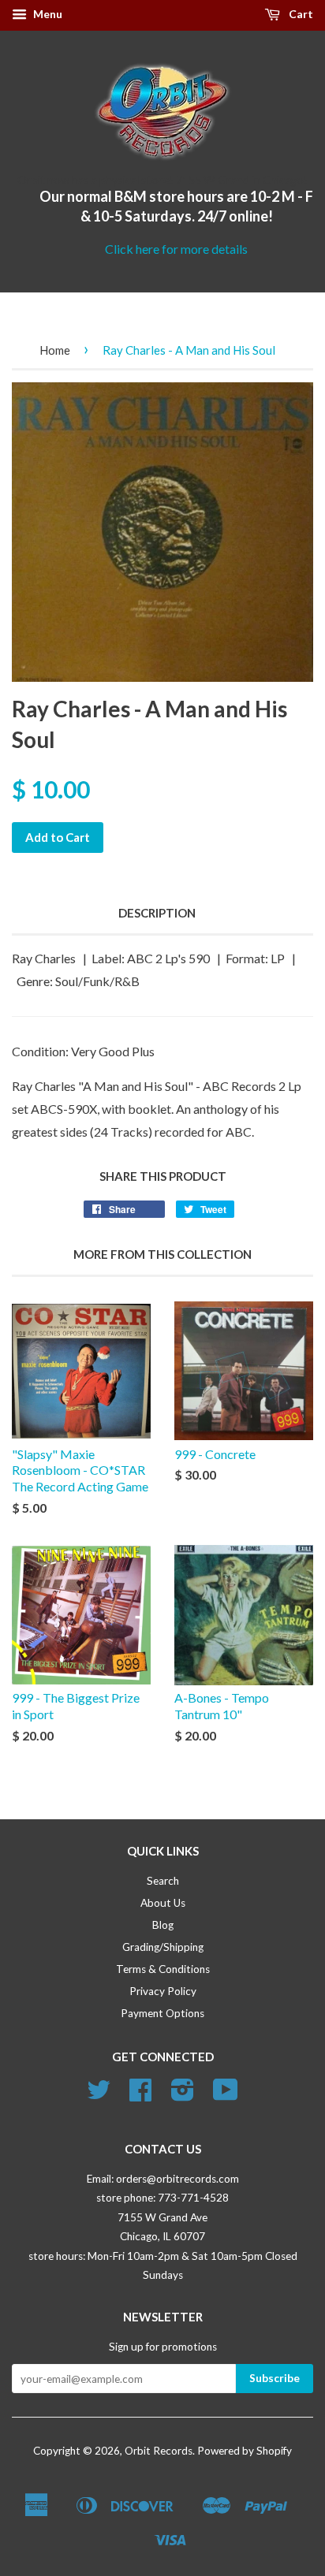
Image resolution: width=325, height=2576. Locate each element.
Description (157, 913)
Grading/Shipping (163, 1947)
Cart (300, 14)
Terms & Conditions (163, 1969)
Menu (47, 14)
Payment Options (162, 2013)
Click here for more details (176, 249)
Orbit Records (159, 2451)
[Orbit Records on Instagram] (183, 2095)
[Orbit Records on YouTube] (226, 2095)
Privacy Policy (163, 1991)
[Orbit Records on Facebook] (140, 2095)
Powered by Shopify (245, 2451)
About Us (163, 1903)
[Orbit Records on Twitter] (99, 2095)
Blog (163, 1925)
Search (163, 1881)
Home (55, 350)
